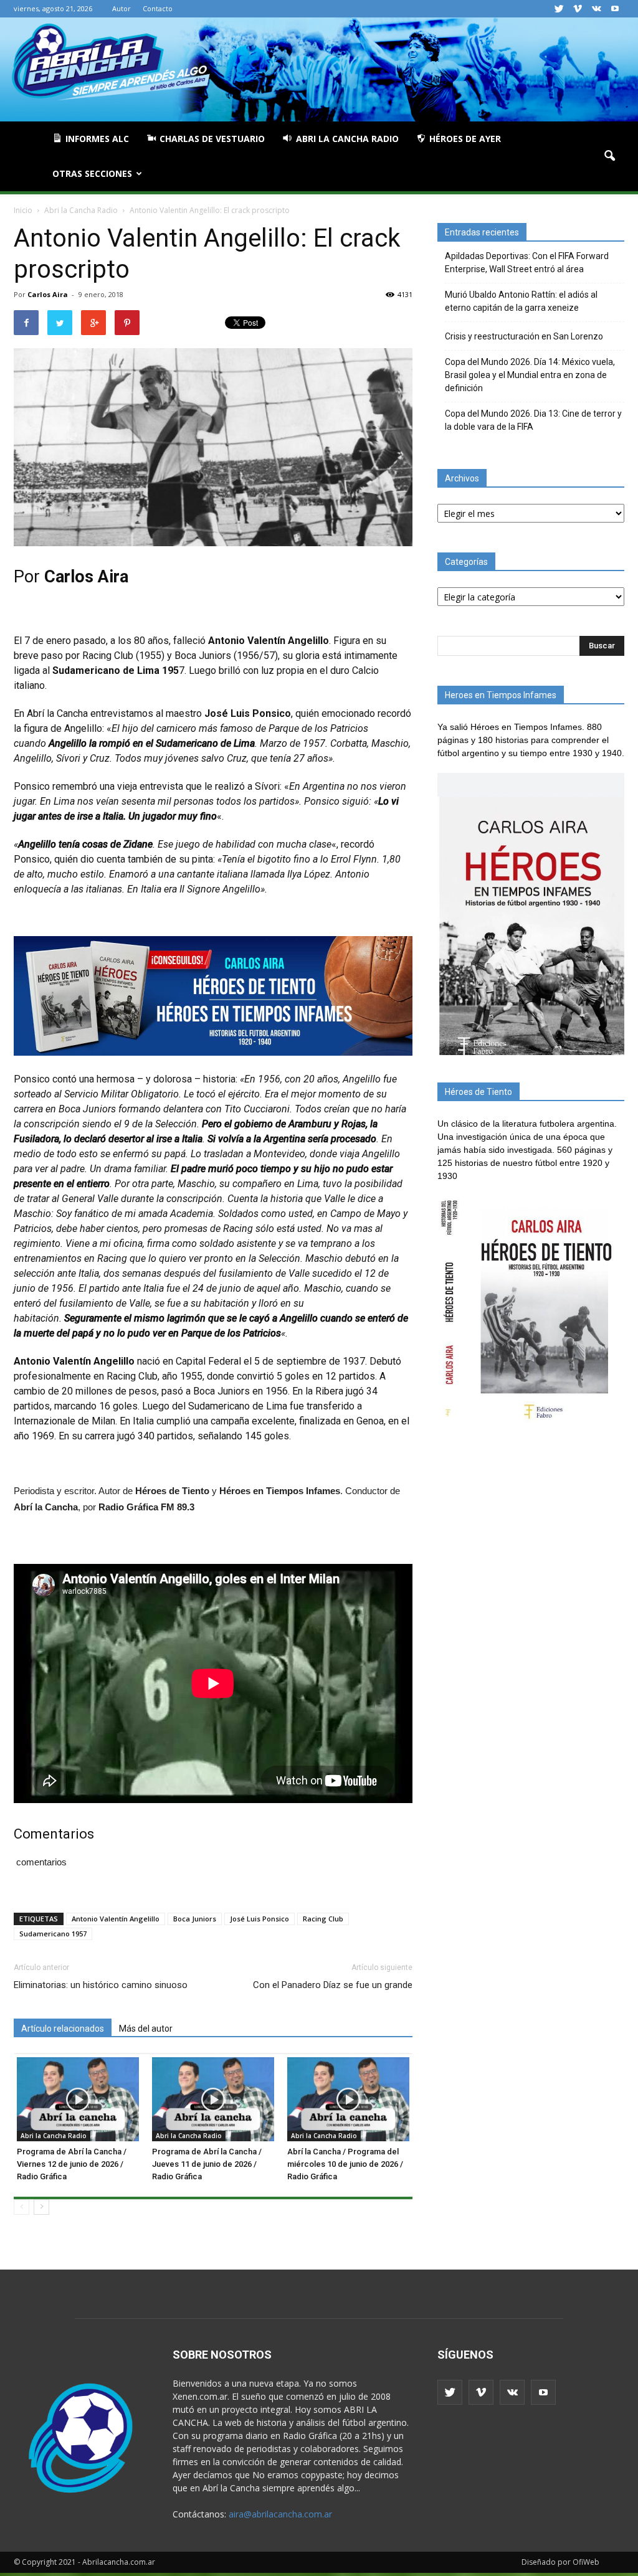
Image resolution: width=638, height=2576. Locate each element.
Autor (121, 8)
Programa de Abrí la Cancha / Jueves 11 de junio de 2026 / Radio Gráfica (207, 2164)
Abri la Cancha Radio (54, 2136)
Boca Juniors (195, 1919)
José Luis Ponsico (259, 1919)
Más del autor (146, 2029)
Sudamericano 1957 (53, 1934)
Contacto (158, 8)
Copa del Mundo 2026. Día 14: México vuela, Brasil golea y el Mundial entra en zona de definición (530, 375)
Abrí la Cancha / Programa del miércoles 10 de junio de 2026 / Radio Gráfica (345, 2164)
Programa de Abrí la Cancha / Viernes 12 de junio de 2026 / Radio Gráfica (72, 2164)
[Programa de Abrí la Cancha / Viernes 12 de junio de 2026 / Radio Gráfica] (78, 2099)
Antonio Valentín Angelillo (116, 1919)
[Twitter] (559, 9)
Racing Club (323, 1919)
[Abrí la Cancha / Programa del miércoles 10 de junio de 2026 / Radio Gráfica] (348, 2099)
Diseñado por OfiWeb (560, 2562)
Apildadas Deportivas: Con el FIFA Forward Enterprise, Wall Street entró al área (527, 263)
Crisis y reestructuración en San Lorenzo (524, 336)
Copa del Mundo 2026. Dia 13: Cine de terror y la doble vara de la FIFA (533, 420)
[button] (609, 156)
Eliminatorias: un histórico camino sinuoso (101, 1985)
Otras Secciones (92, 173)
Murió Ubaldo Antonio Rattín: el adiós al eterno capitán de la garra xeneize (521, 301)
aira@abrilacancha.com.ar (280, 2514)
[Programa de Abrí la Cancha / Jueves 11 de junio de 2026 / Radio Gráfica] (213, 2099)
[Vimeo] (578, 9)
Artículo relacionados (63, 2029)
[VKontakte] (596, 9)
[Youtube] (615, 9)
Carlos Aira (48, 294)
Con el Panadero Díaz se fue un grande (333, 1985)
